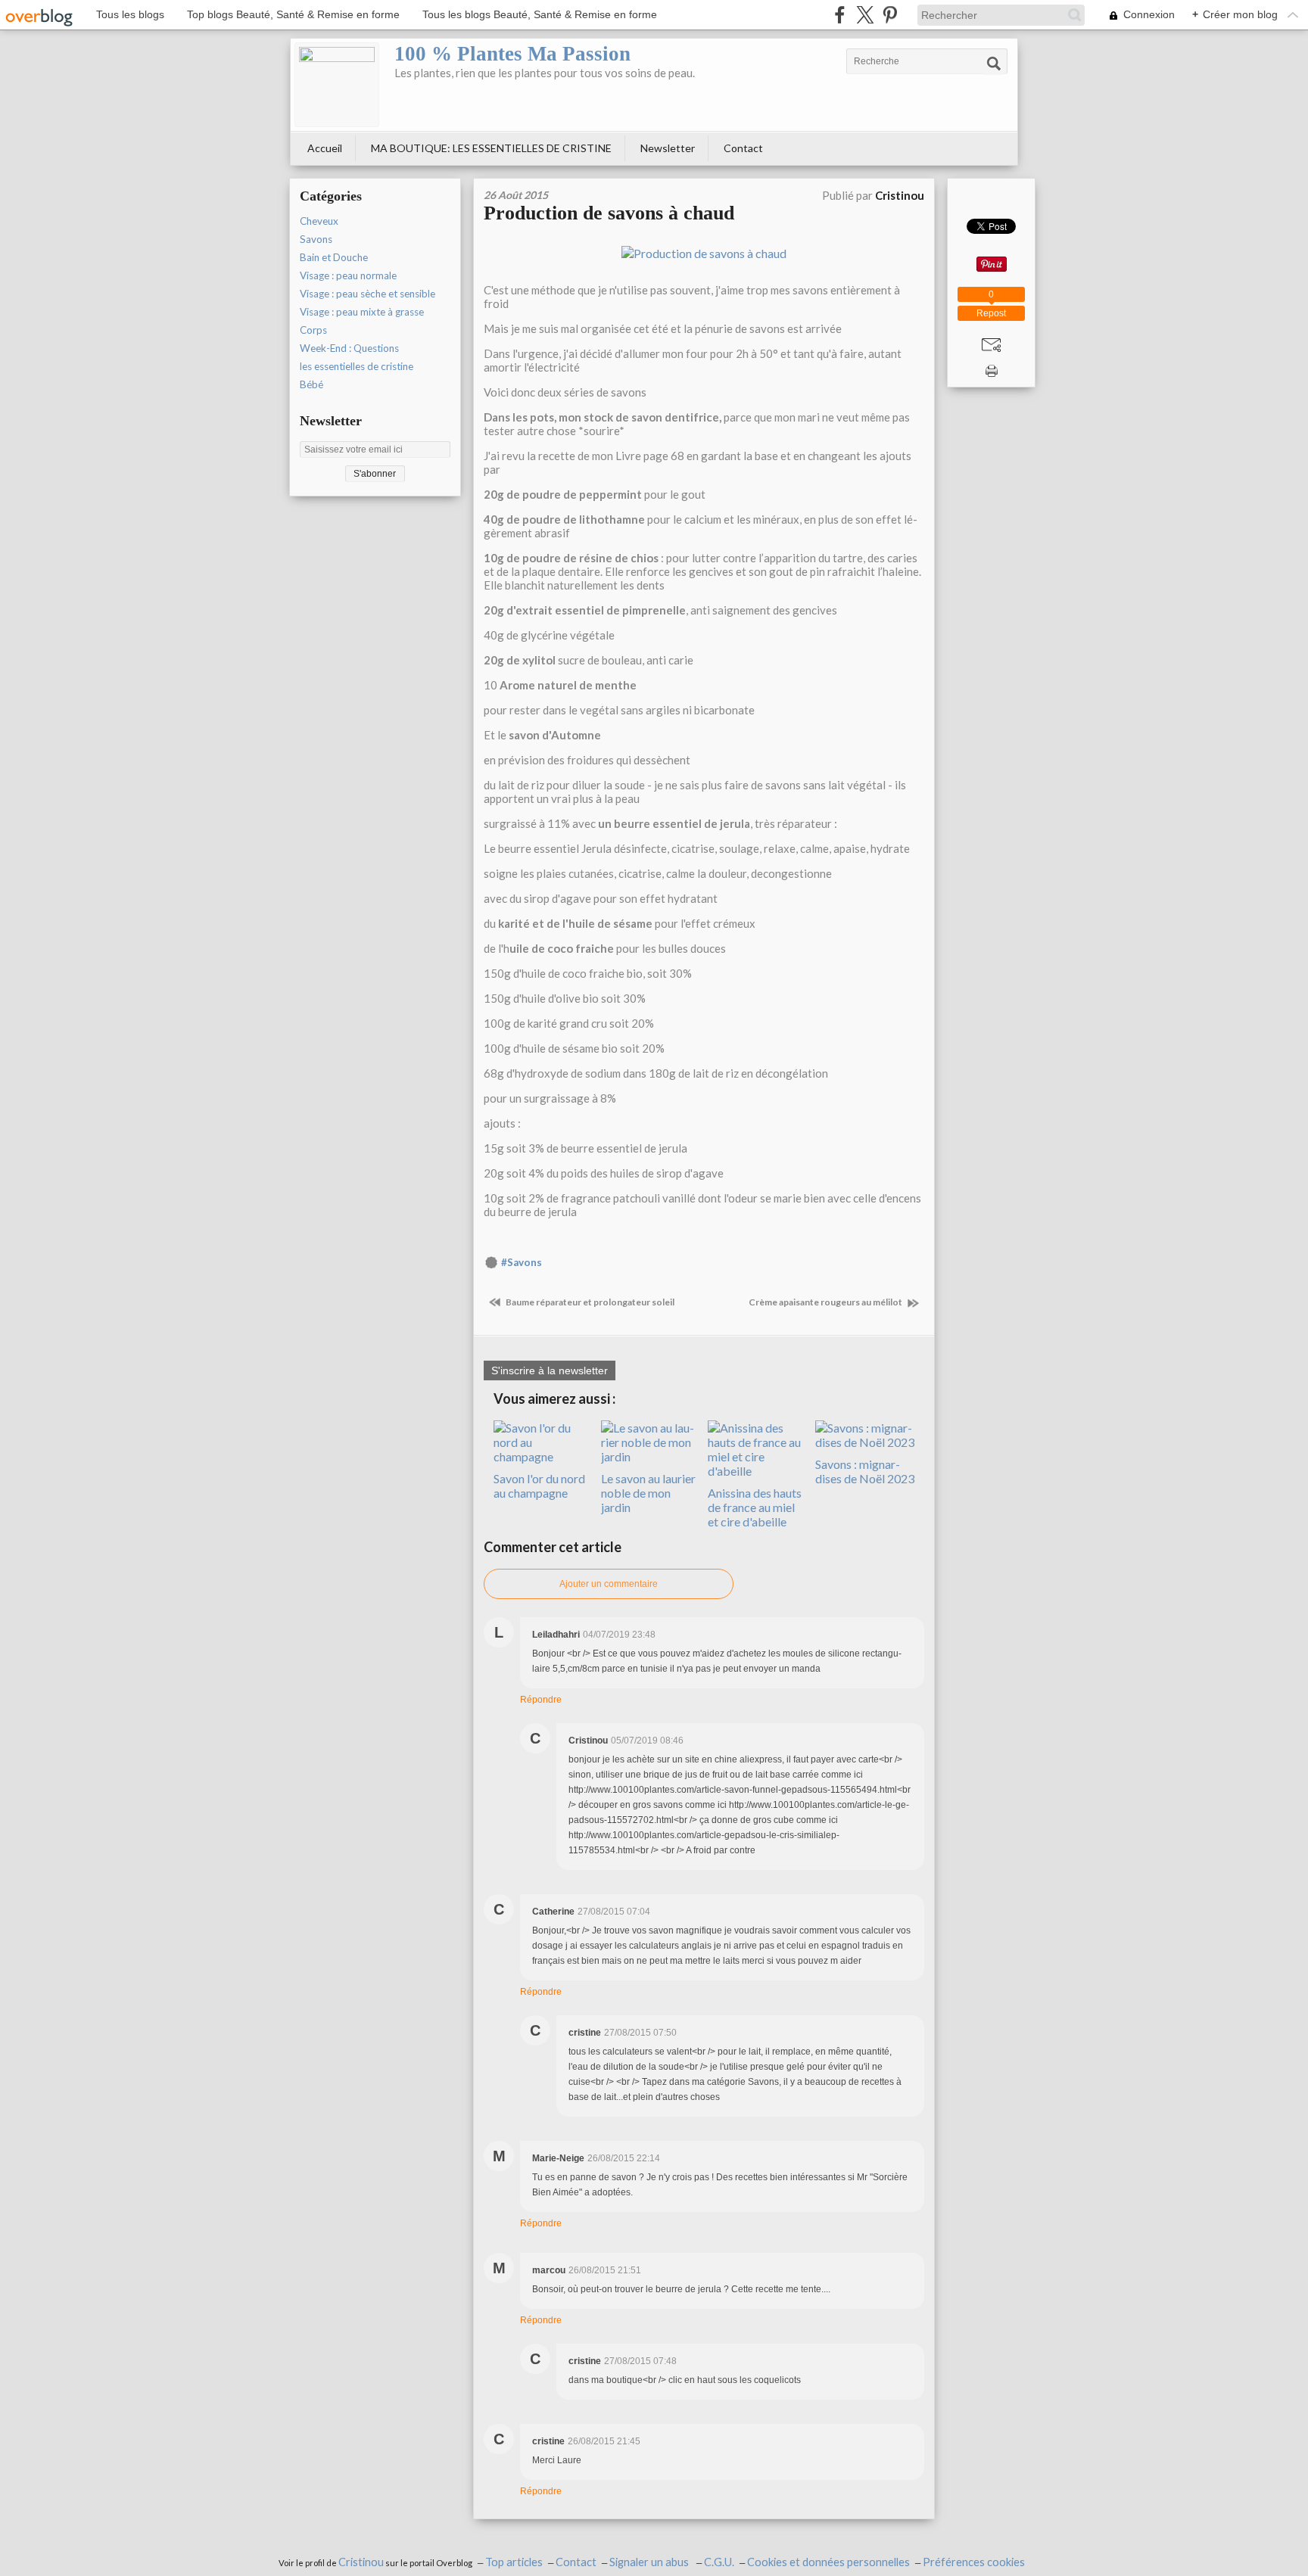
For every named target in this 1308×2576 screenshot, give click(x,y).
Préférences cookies (974, 2562)
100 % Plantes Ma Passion (512, 54)
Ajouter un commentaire (609, 1584)
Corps (313, 330)
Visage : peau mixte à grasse (362, 312)
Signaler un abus (650, 2562)
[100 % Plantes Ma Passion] (337, 85)
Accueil (325, 148)
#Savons (522, 1262)
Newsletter (668, 148)
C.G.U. (719, 2562)
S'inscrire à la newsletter (550, 1370)
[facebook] (840, 15)
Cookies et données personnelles (828, 2562)
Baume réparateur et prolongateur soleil (589, 1302)
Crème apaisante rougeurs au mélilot (826, 1302)
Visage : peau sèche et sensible (367, 294)
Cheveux (319, 221)
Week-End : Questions (349, 348)
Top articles (514, 2562)
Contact (743, 148)
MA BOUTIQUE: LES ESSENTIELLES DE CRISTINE (491, 148)
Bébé (311, 384)
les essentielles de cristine (357, 366)
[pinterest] (890, 15)
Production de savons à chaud (609, 213)
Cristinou (361, 2562)
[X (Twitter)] (865, 15)
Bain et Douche (334, 257)
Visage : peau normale (348, 275)
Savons (316, 239)
